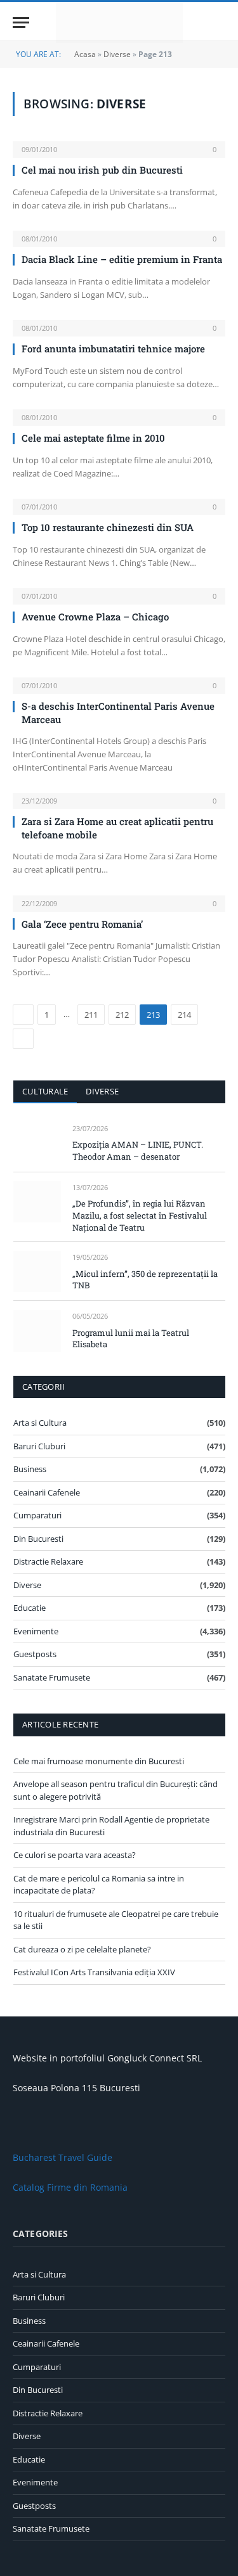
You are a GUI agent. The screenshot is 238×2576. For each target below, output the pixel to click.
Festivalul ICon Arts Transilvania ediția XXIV (94, 1972)
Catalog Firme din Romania (70, 2187)
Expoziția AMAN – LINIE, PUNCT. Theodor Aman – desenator (138, 1150)
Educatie (30, 1608)
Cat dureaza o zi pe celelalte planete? (82, 1949)
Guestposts (35, 1654)
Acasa (85, 54)
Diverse (117, 54)
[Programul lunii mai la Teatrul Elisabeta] (37, 1330)
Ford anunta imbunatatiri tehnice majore (113, 349)
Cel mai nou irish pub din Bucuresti (102, 170)
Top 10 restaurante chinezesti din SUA (108, 527)
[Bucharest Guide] (119, 22)
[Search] (220, 22)
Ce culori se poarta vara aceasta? (75, 1855)
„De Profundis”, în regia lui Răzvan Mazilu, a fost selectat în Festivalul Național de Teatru (140, 1215)
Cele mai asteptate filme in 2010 (93, 438)
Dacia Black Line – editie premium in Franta (122, 259)
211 (91, 1015)
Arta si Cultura (40, 1423)
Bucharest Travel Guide (63, 2157)
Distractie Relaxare (48, 1561)
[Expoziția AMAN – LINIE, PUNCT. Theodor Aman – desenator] (37, 1143)
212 (122, 1015)
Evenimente (36, 1631)
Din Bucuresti (38, 1539)
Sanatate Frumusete (52, 1677)
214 (184, 1015)
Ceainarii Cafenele (47, 1492)
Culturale (45, 1091)
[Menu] (21, 22)
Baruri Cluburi (39, 1446)
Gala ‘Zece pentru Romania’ (82, 924)
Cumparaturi (37, 1515)
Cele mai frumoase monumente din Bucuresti (99, 1761)
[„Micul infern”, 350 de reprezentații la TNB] (37, 1272)
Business (30, 1469)
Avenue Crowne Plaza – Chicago (95, 617)
